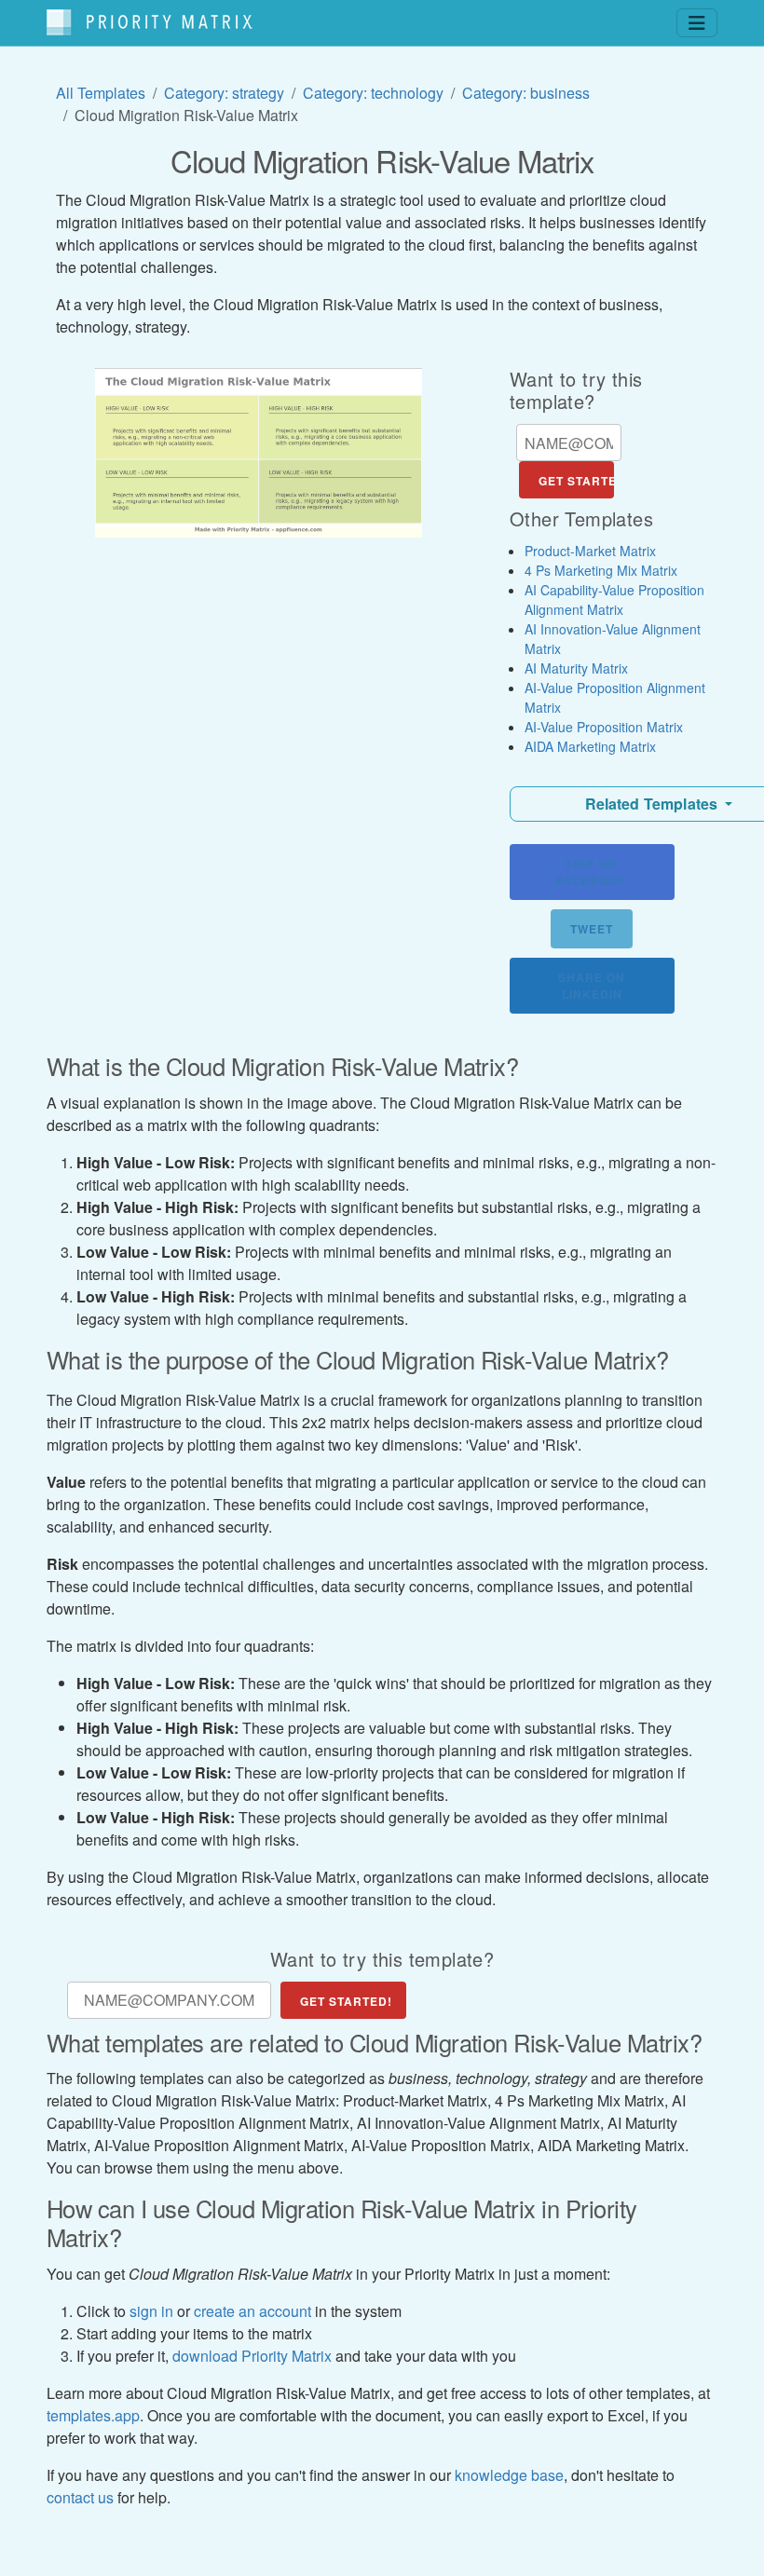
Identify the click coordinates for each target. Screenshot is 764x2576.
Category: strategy (224, 93)
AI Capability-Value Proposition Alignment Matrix (614, 600)
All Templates (101, 93)
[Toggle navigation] (697, 23)
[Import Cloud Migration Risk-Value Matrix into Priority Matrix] (259, 453)
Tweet (592, 929)
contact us (80, 2497)
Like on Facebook (592, 872)
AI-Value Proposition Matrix (604, 727)
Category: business (526, 93)
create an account (252, 2311)
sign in (151, 2311)
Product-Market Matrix (590, 551)
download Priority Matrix (252, 2356)
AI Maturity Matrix (576, 668)
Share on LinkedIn (592, 986)
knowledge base (509, 2475)
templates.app (93, 2415)
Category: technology (373, 93)
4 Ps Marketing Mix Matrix (601, 570)
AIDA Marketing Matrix (590, 746)
